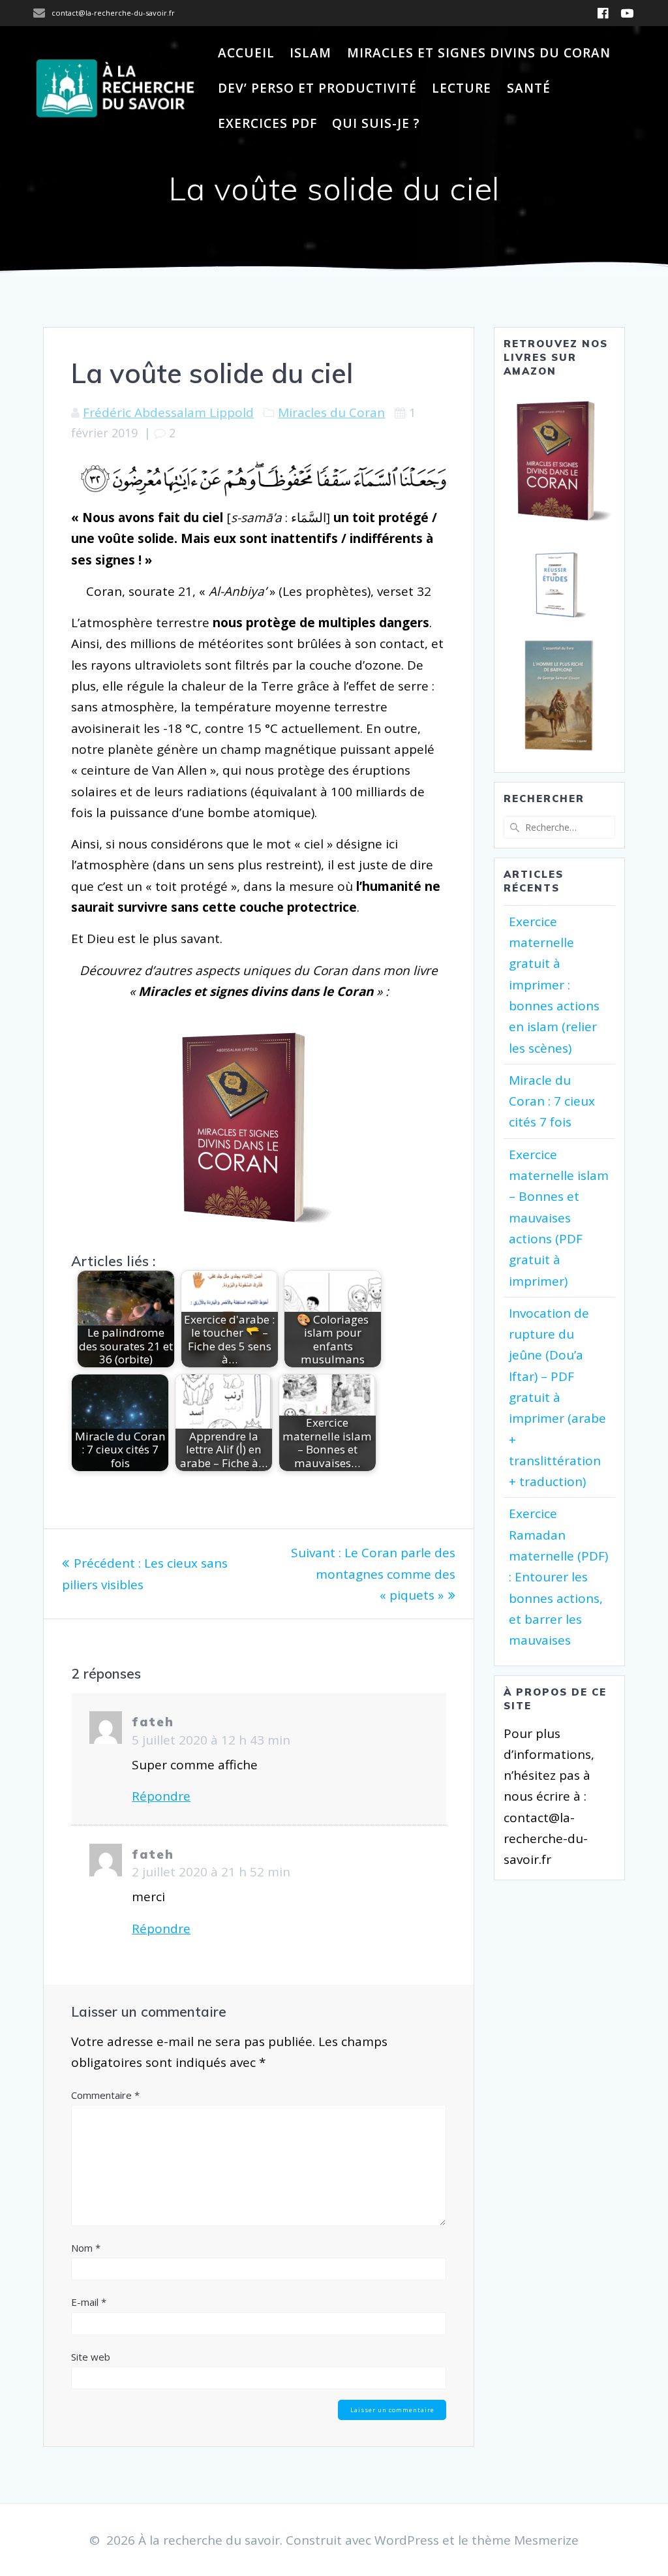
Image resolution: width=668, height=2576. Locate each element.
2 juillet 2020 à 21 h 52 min (211, 1872)
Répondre (161, 1796)
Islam (311, 53)
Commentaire (105, 2095)
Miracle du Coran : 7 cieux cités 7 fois (552, 1101)
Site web (91, 2357)
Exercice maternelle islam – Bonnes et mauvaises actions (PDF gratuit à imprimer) (559, 1218)
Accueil (246, 53)
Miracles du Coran (331, 412)
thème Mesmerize (525, 2540)
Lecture (462, 88)
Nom (86, 2248)
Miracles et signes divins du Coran (479, 53)
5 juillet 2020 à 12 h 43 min (211, 1740)
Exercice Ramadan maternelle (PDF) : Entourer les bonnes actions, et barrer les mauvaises (558, 1577)
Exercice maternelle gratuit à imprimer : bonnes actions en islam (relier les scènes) (554, 985)
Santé (529, 88)
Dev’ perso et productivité (317, 88)
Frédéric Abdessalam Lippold (168, 412)
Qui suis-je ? (376, 123)
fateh (153, 1722)
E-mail (89, 2302)
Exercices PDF (267, 123)
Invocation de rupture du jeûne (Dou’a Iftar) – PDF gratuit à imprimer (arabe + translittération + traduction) (557, 1397)
